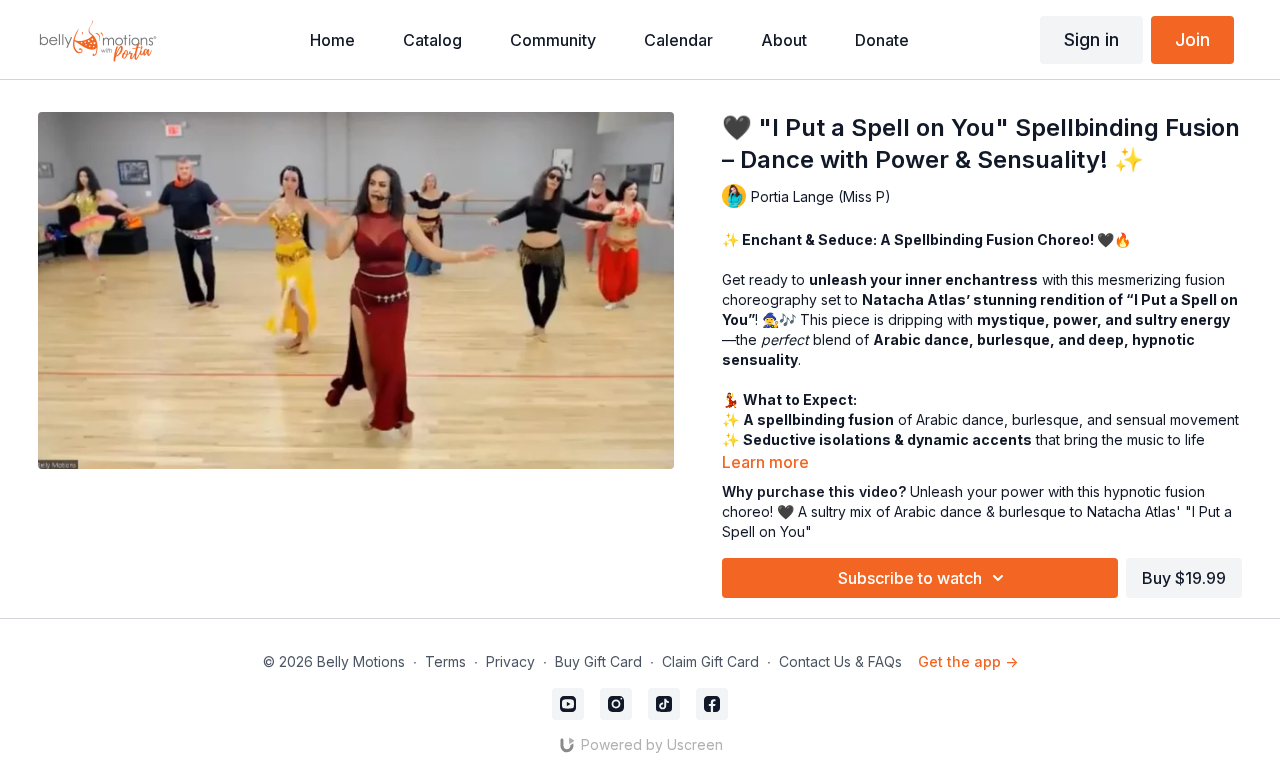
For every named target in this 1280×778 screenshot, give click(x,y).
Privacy (510, 661)
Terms (445, 661)
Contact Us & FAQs (840, 661)
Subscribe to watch (910, 578)
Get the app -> (968, 661)
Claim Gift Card (710, 661)
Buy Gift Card (598, 661)
